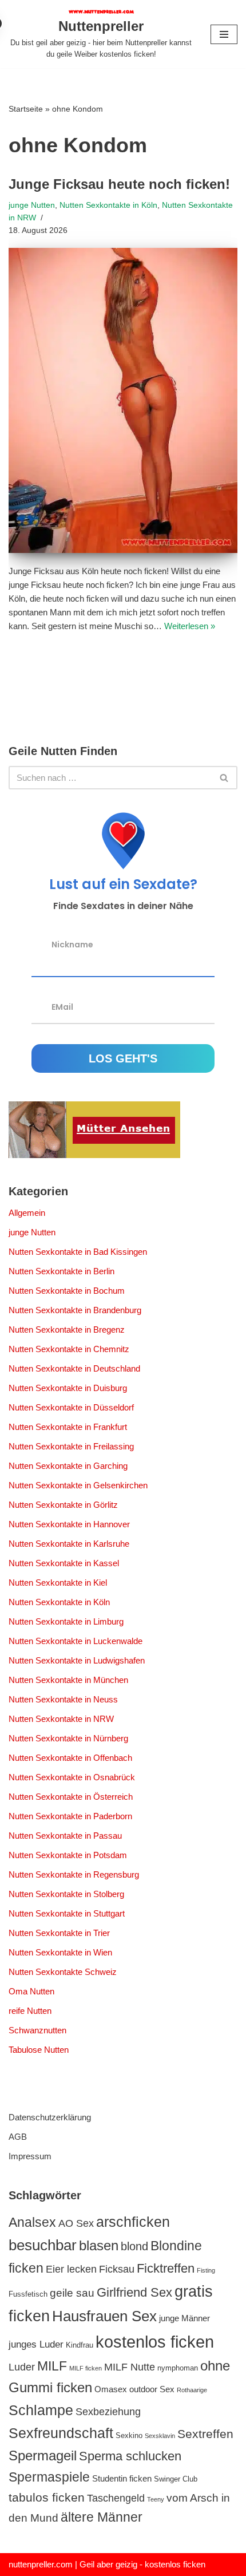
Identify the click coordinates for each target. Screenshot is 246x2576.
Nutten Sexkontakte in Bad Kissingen (78, 1252)
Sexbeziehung (108, 2412)
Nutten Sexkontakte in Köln (108, 205)
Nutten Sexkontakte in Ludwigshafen (77, 1660)
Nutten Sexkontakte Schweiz (63, 1972)
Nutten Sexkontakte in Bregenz (67, 1330)
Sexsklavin (160, 2436)
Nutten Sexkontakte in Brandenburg (75, 1310)
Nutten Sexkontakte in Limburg (66, 1621)
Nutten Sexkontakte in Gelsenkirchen (78, 1485)
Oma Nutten (31, 1991)
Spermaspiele (49, 2477)
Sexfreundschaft (61, 2433)
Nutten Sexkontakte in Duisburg (68, 1388)
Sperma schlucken (130, 2456)
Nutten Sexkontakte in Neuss (63, 1699)
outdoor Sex (152, 2389)
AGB (18, 2137)
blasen (99, 2246)
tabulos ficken (47, 2497)
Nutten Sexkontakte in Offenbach (70, 1758)
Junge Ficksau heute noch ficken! (119, 184)
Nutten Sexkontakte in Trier (59, 1933)
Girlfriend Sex (134, 2292)
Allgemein (27, 1213)
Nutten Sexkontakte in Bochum (67, 1291)
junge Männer (184, 2318)
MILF (52, 2366)
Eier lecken (71, 2269)
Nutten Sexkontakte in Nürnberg (68, 1738)
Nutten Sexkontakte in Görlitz (63, 1505)
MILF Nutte (130, 2367)
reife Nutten (30, 2011)
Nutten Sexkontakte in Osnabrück (72, 1777)
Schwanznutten (37, 2030)
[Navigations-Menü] (224, 34)
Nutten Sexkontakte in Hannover (69, 1524)
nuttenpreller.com (41, 2564)
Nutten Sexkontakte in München (68, 1680)
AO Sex (76, 2223)
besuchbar (43, 2245)
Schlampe (41, 2410)
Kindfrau (80, 2345)
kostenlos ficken (155, 2342)
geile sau (72, 2293)
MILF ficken (86, 2368)
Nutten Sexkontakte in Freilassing (71, 1446)
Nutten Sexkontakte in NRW (61, 1719)
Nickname (72, 945)
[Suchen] (225, 778)
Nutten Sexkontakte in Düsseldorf (71, 1407)
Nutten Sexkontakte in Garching (68, 1466)
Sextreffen (205, 2434)
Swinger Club (176, 2479)
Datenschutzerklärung (50, 2117)
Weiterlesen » (190, 626)
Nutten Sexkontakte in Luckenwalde (76, 1641)
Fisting (206, 2270)
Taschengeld (116, 2498)
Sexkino (129, 2435)
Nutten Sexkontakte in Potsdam (68, 1855)
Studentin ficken (122, 2478)
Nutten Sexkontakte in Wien (60, 1952)
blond (134, 2246)
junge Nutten (32, 205)
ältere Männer (102, 2517)
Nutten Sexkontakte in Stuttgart (67, 1913)
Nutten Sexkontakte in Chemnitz (69, 1349)
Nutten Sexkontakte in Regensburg (74, 1874)
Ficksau (117, 2269)
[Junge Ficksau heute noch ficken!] (123, 400)
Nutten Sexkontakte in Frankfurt (68, 1427)
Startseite (26, 109)
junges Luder (36, 2344)
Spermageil (43, 2456)
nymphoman (178, 2368)
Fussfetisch (28, 2294)
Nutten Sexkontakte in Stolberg (66, 1894)
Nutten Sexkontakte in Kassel (64, 1563)
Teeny (156, 2499)
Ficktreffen (166, 2268)
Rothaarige (192, 2390)
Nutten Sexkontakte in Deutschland (74, 1368)
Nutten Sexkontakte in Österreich (71, 1797)
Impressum (30, 2156)
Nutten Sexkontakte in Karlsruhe (69, 1544)
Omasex (111, 2389)
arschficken (133, 2222)
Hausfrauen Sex (104, 2316)
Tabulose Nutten (39, 2050)
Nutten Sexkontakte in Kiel (58, 1583)
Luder (22, 2367)
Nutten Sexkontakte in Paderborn (70, 1816)
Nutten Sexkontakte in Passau (65, 1836)
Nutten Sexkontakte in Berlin (61, 1271)
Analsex (32, 2222)
